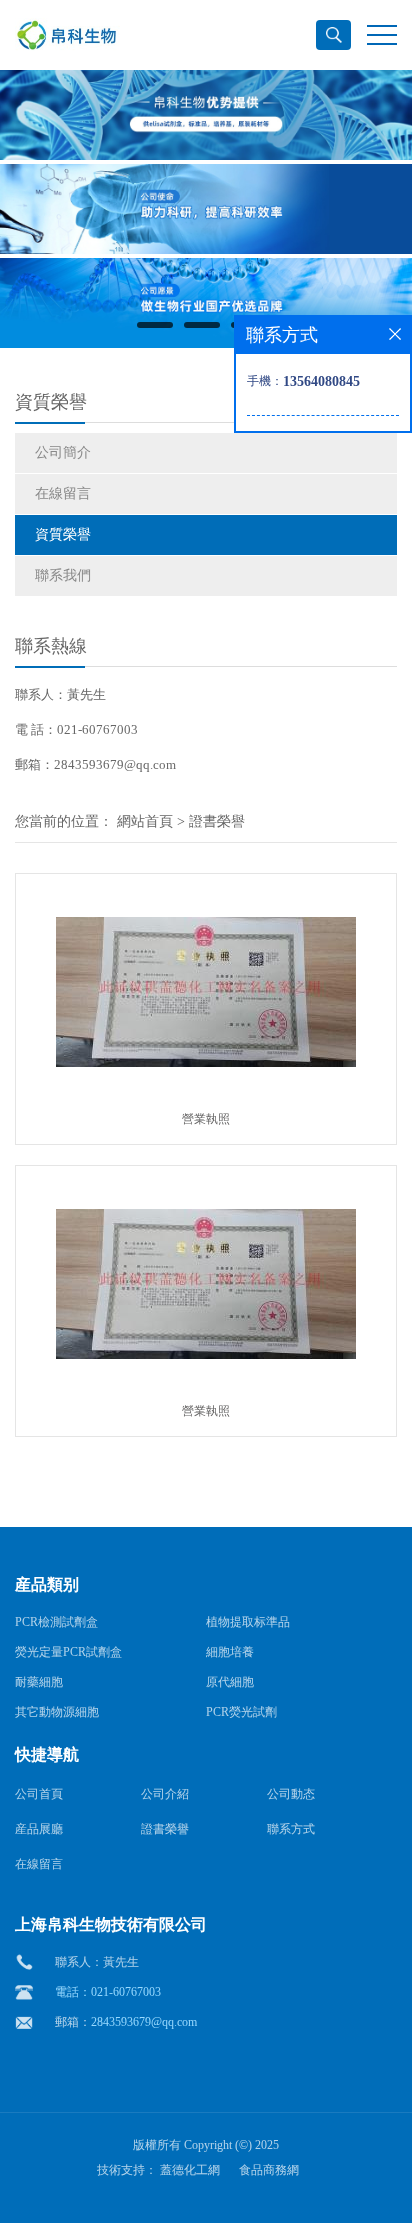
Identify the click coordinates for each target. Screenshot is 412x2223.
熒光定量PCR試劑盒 (68, 1652)
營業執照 (206, 1119)
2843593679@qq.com (144, 2022)
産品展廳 (39, 1829)
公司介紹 (165, 1794)
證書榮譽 (217, 821)
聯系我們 (63, 575)
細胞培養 (230, 1652)
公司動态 (291, 1794)
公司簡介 (63, 452)
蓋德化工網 (190, 2170)
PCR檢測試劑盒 (56, 1622)
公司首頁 (39, 1794)
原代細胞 (230, 1682)
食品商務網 (269, 2170)
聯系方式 (291, 1829)
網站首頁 (145, 821)
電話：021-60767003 (108, 1992)
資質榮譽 (63, 534)
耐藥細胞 (39, 1682)
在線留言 (63, 493)
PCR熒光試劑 (241, 1712)
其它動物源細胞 (57, 1712)
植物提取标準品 (248, 1622)
